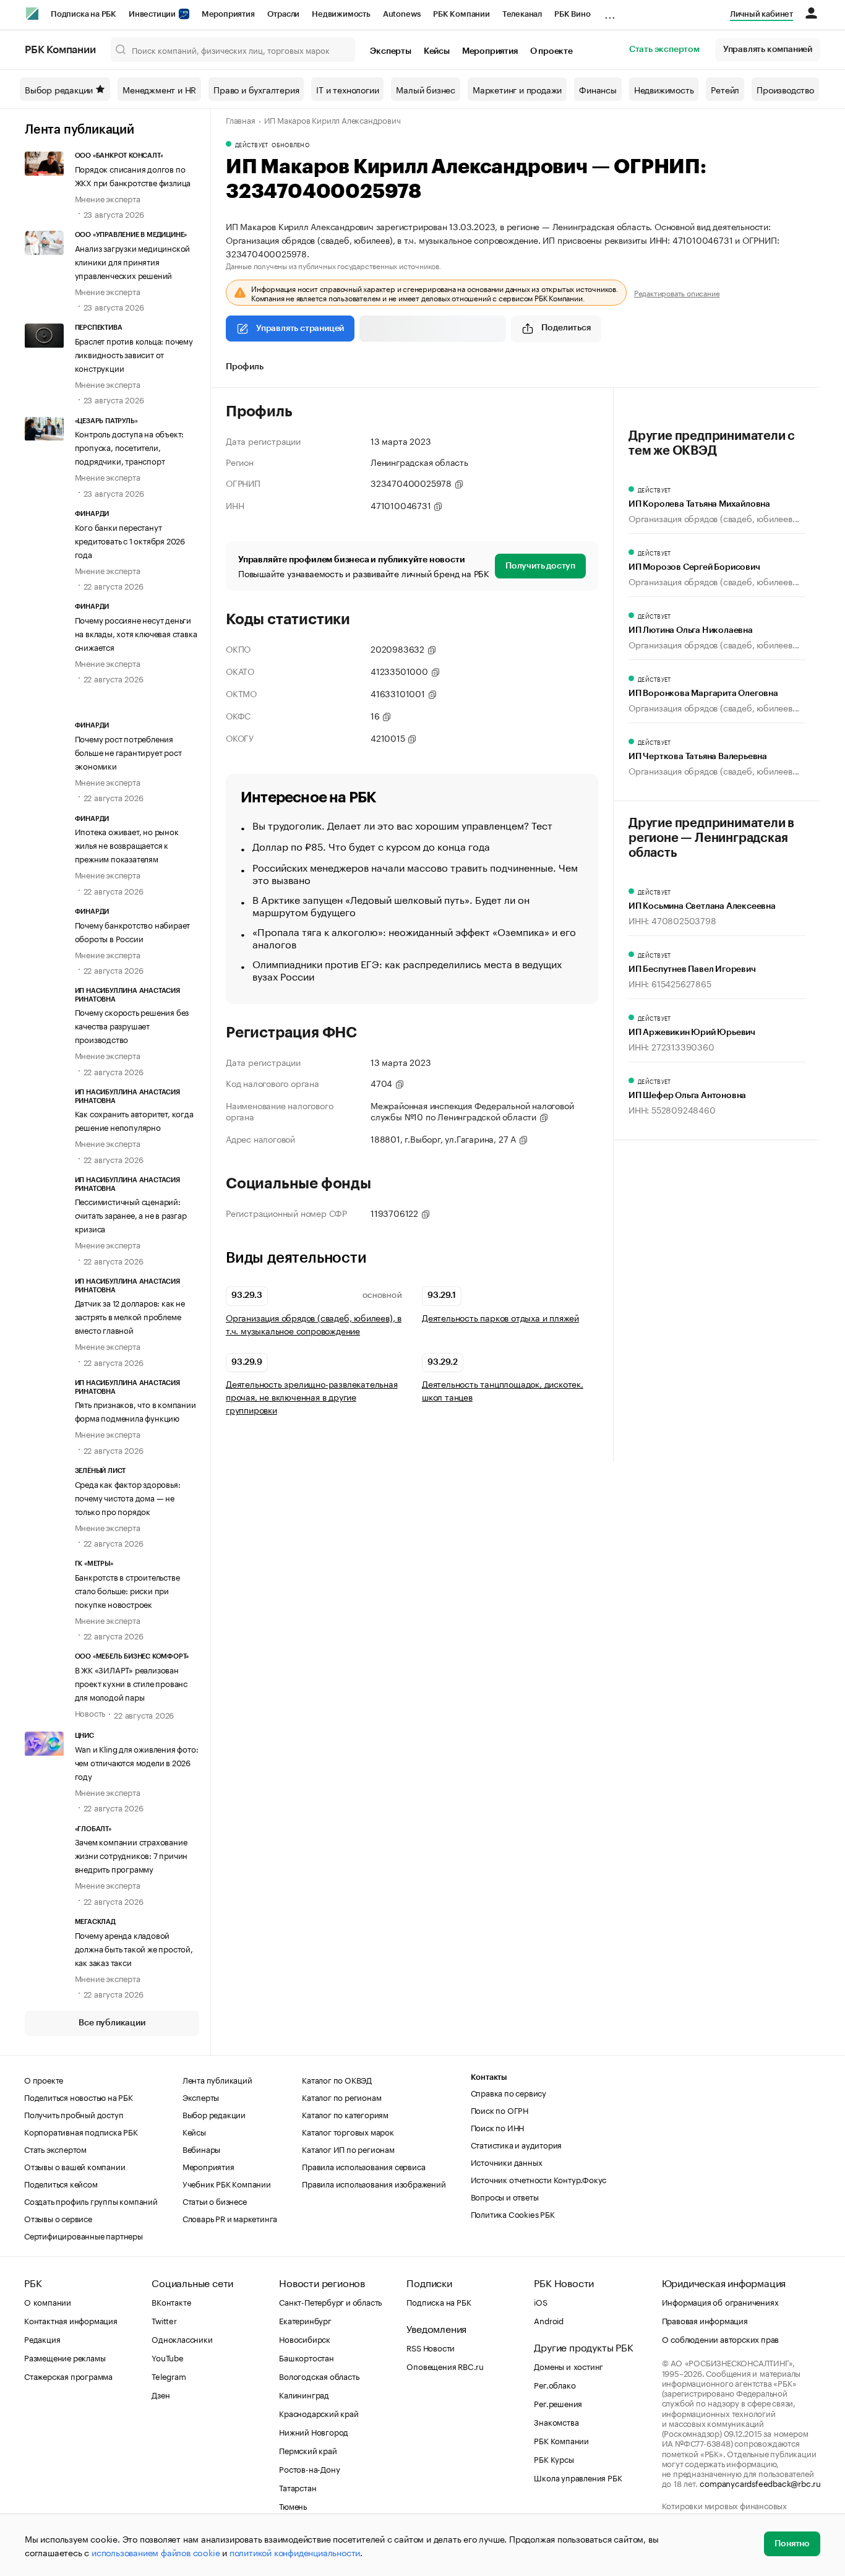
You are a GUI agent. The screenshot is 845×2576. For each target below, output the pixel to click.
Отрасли (284, 14)
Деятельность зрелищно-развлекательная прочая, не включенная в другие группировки (312, 1397)
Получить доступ (540, 566)
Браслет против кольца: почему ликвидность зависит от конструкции (134, 354)
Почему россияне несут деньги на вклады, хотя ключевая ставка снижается (136, 633)
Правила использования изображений (374, 2183)
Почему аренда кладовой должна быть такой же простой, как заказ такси (134, 1948)
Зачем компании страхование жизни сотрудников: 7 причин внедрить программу (131, 1855)
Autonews (402, 14)
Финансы (598, 89)
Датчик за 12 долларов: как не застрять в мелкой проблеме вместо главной (130, 1316)
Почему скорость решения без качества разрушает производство (132, 1025)
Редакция (42, 2338)
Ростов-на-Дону (309, 2468)
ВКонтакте (171, 2301)
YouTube (168, 2357)
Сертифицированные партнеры (84, 2235)
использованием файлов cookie (156, 2552)
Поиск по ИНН (498, 2127)
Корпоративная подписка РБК (81, 2131)
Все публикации (112, 2023)
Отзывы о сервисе (58, 2218)
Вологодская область (319, 2376)
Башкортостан (307, 2357)
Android (549, 2320)
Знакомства (556, 2421)
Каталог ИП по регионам (348, 2149)
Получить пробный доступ (74, 2114)
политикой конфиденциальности (295, 2552)
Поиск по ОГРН (500, 2110)
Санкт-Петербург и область (330, 2301)
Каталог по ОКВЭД (337, 2079)
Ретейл (725, 89)
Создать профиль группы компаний (91, 2200)
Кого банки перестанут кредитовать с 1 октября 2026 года (130, 540)
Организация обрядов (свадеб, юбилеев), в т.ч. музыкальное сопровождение (314, 1324)
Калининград (304, 2394)
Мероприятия (228, 14)
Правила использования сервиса (363, 2166)
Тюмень (293, 2505)
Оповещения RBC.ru (445, 2366)
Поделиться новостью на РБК (79, 2097)
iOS (540, 2301)
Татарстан (298, 2487)
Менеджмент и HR (159, 89)
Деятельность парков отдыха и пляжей (500, 1317)
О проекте (551, 51)
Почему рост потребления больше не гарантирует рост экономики (128, 752)
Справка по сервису (508, 2092)
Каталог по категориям (345, 2114)
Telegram (169, 2376)
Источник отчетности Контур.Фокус (539, 2179)
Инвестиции (153, 14)
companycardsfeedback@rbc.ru (760, 2483)
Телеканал (522, 14)
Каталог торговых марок (348, 2131)
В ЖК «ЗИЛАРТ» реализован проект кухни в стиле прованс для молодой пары (131, 1683)
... (610, 12)
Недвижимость (341, 14)
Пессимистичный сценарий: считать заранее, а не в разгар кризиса (131, 1214)
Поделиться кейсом (61, 2183)
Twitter (164, 2320)
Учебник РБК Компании (227, 2183)
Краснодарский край (319, 2413)
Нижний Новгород (314, 2431)
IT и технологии (347, 89)
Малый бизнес (426, 89)
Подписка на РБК (84, 14)
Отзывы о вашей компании (75, 2166)
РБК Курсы (554, 2458)
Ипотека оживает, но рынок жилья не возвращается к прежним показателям (127, 844)
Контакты (489, 2077)
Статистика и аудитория (517, 2144)
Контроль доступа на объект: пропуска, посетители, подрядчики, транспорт (130, 447)
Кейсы (437, 51)
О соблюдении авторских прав (721, 2338)
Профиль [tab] (245, 367)
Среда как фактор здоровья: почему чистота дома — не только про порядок (128, 1497)
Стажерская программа (68, 2376)
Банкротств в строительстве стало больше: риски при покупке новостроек (127, 1590)
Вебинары (201, 2149)
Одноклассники (182, 2338)
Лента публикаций (79, 130)
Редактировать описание (677, 293)
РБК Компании (461, 14)
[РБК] (32, 14)
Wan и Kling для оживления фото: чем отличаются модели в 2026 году (137, 1762)
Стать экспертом (664, 49)
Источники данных (507, 2162)
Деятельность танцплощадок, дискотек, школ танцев (503, 1390)
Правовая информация (705, 2320)
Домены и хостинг (568, 2366)
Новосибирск (305, 2338)
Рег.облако (555, 2384)
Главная (241, 119)
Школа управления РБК (578, 2477)
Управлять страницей (300, 328)
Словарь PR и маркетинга (230, 2218)
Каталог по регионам (341, 2097)
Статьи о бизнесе (215, 2200)
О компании (48, 2301)
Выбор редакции (59, 89)
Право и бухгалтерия (256, 89)
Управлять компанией (768, 49)
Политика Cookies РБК (513, 2213)
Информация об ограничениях (720, 2301)
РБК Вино (572, 14)
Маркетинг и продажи (517, 89)
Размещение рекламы (65, 2357)
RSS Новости (431, 2347)
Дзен (161, 2394)
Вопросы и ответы (505, 2196)
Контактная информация (71, 2320)
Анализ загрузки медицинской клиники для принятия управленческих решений (133, 261)
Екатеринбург (305, 2320)
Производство (785, 89)
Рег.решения (558, 2403)
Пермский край (308, 2450)
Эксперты (390, 51)
